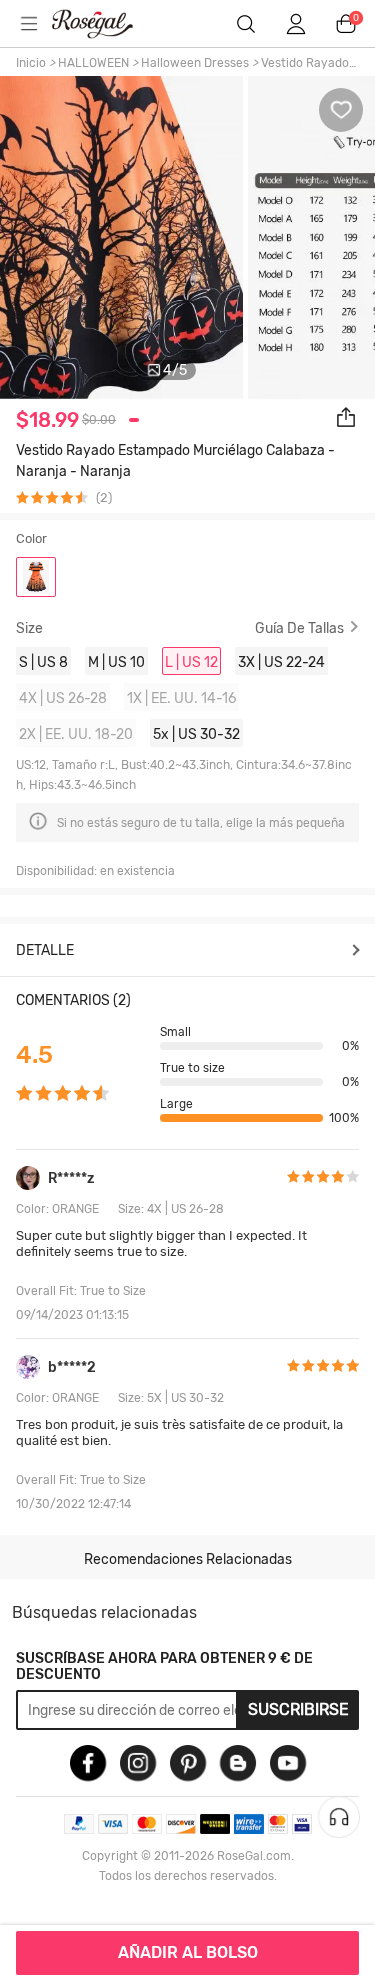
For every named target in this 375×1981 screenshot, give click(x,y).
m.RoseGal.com (105, 24)
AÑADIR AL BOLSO (188, 1952)
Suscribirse (298, 1709)
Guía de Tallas (299, 628)
